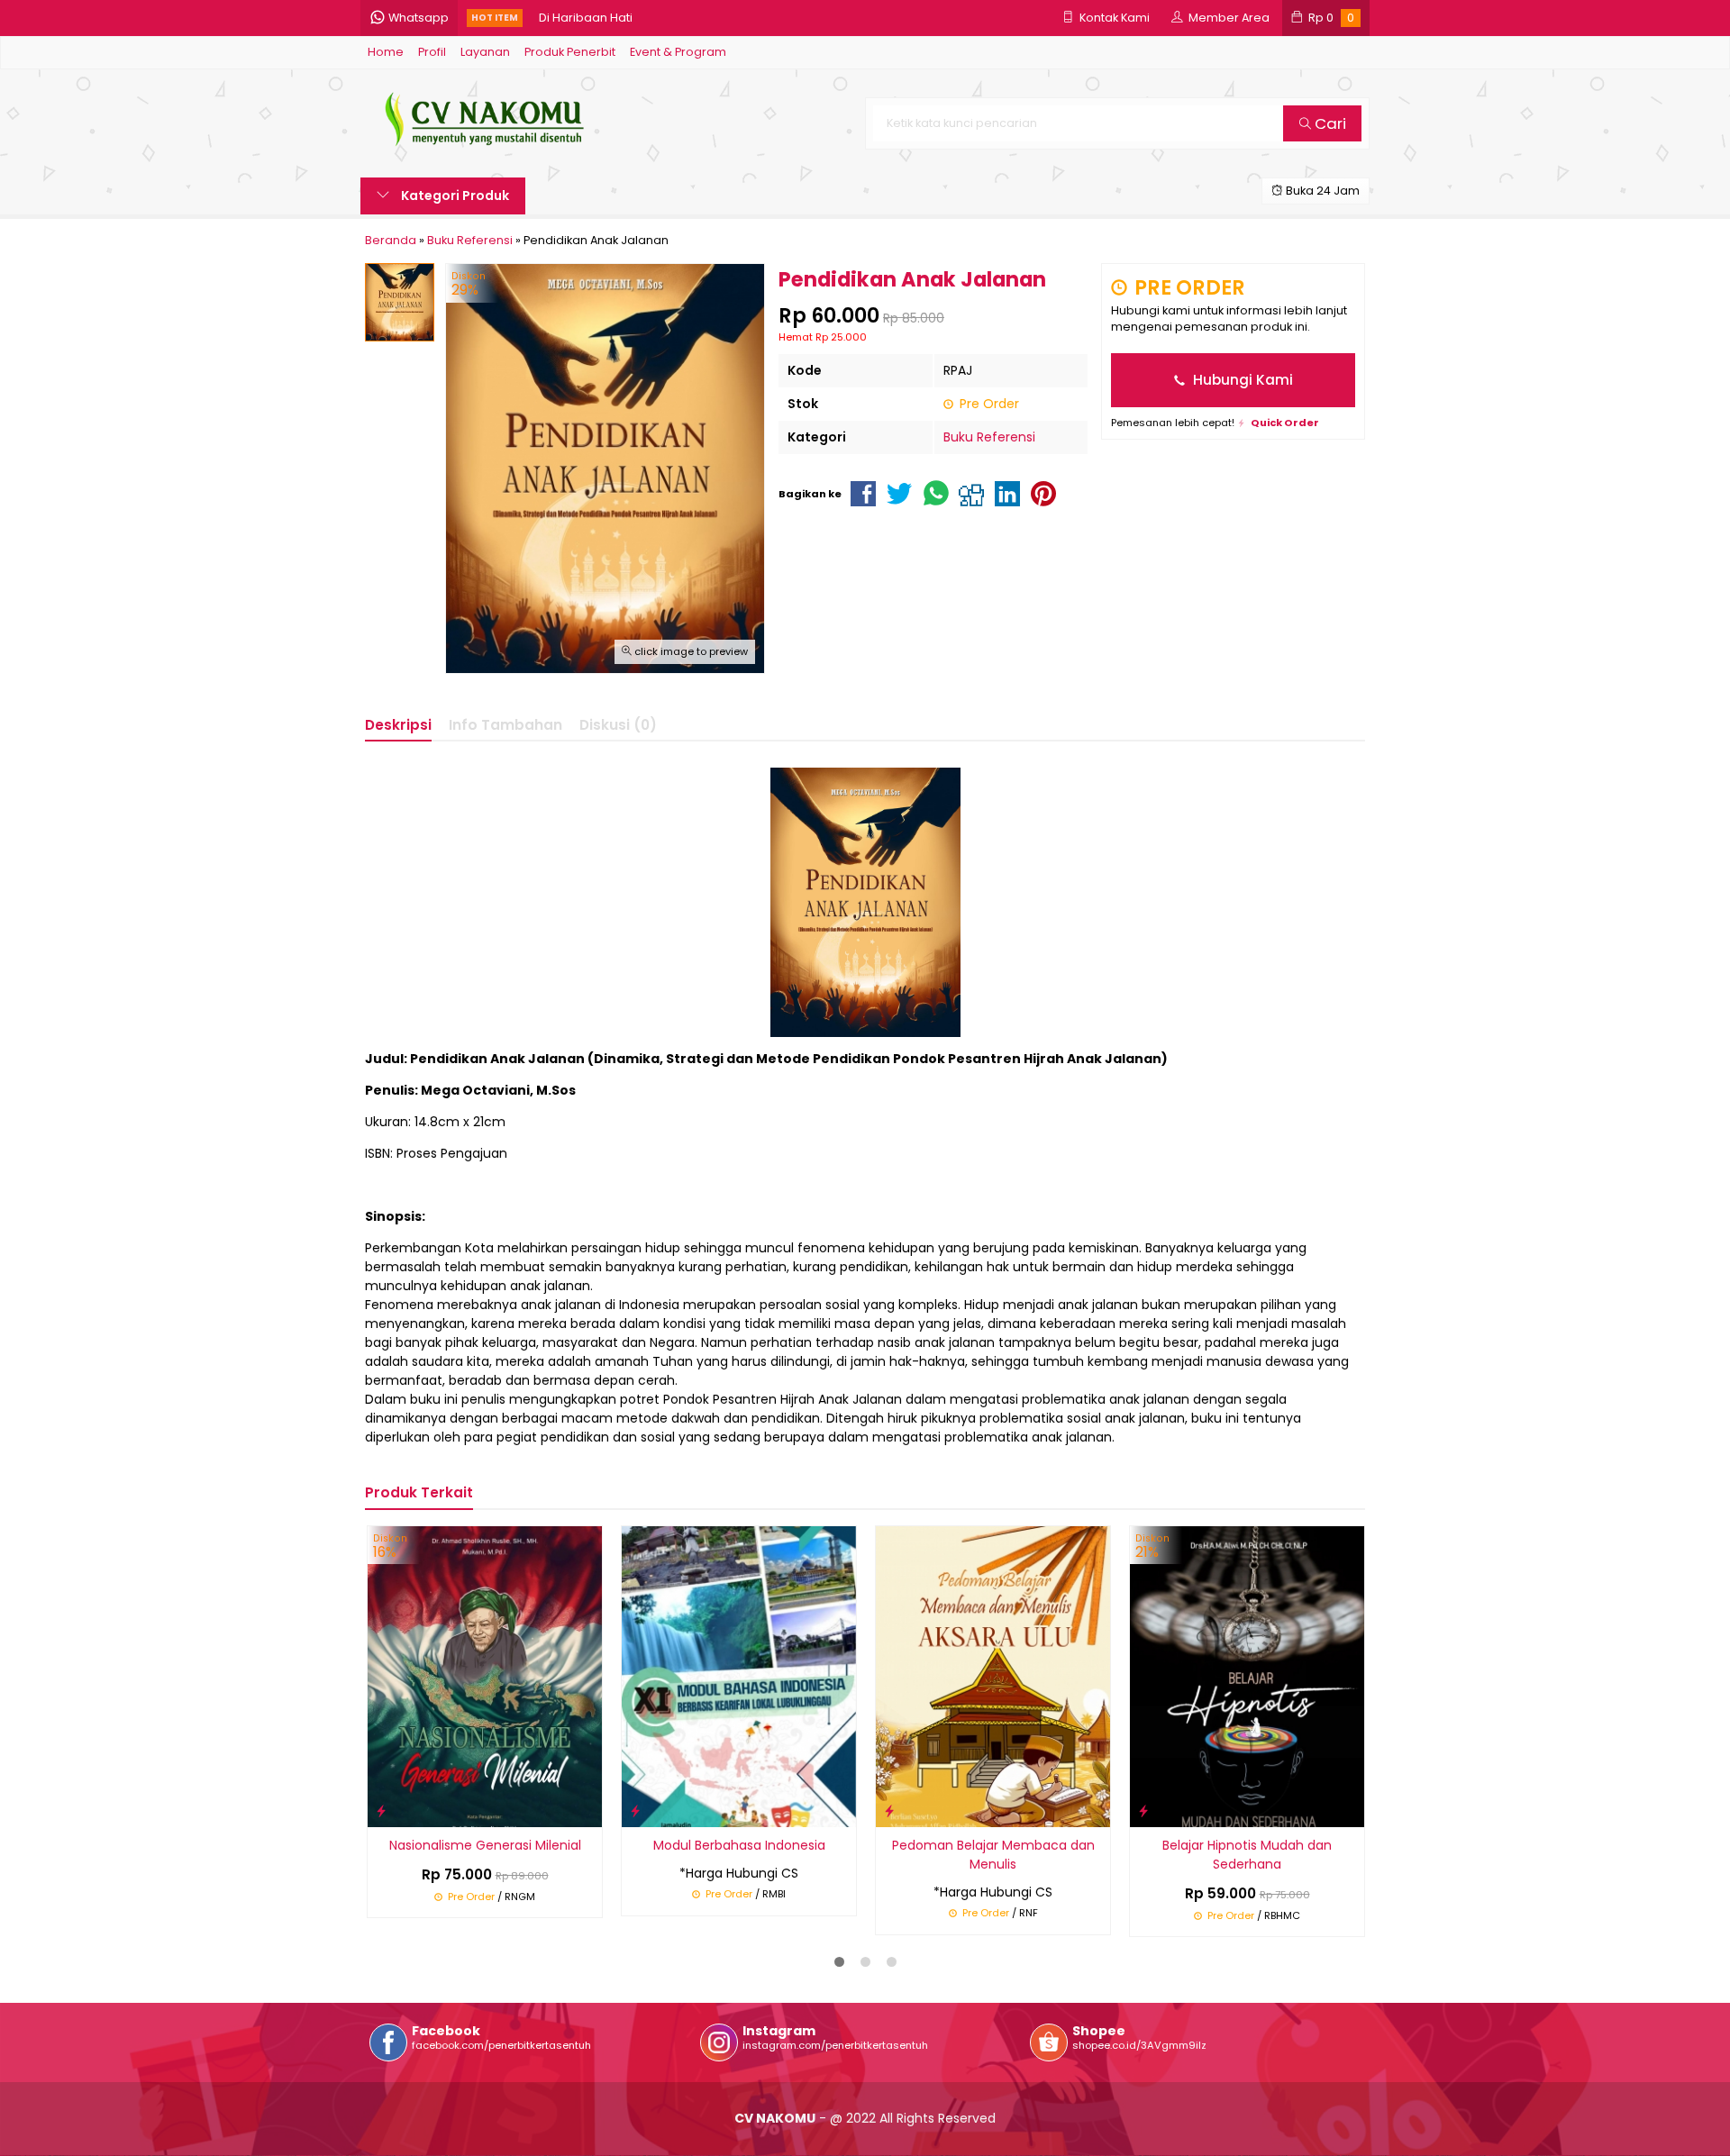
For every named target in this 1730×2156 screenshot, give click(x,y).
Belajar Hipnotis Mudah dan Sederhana (1247, 1855)
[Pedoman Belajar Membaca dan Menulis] (993, 1676)
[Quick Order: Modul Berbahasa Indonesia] (635, 1810)
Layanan (485, 52)
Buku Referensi (989, 437)
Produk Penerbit (570, 52)
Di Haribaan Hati (586, 18)
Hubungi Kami (1241, 380)
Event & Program (678, 52)
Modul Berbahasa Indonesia (739, 1845)
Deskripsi (398, 725)
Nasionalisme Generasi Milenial (485, 1845)
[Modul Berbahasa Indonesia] (739, 1676)
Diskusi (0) (618, 725)
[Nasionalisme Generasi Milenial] (485, 1676)
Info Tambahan (505, 725)
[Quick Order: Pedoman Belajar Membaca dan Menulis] (889, 1810)
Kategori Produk (454, 196)
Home (386, 52)
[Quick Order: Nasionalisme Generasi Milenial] (381, 1810)
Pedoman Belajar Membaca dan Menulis (993, 1855)
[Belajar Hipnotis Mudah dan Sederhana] (1247, 1676)
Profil (432, 52)
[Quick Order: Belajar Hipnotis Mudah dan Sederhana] (1143, 1810)
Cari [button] (1329, 123)
